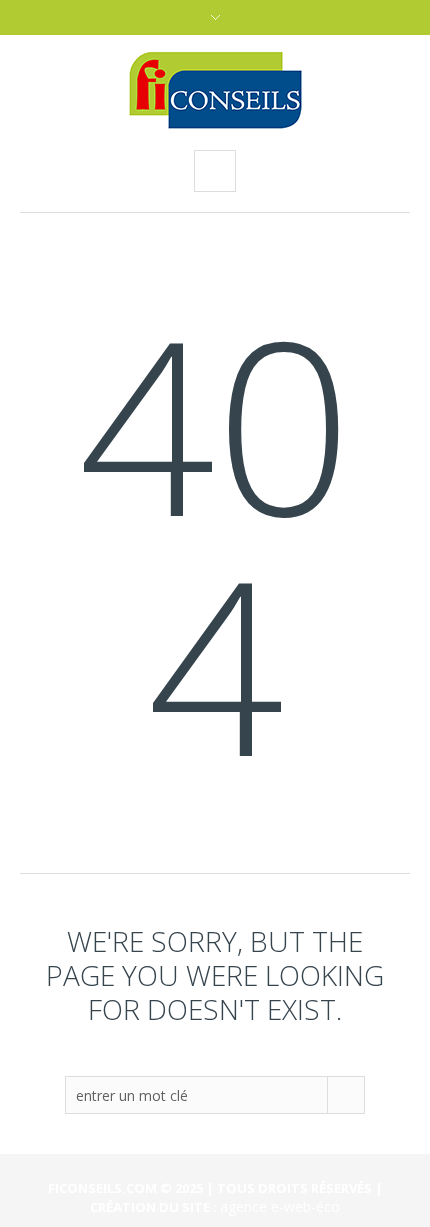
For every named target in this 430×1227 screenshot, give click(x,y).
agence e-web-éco (280, 1206)
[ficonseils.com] (215, 90)
